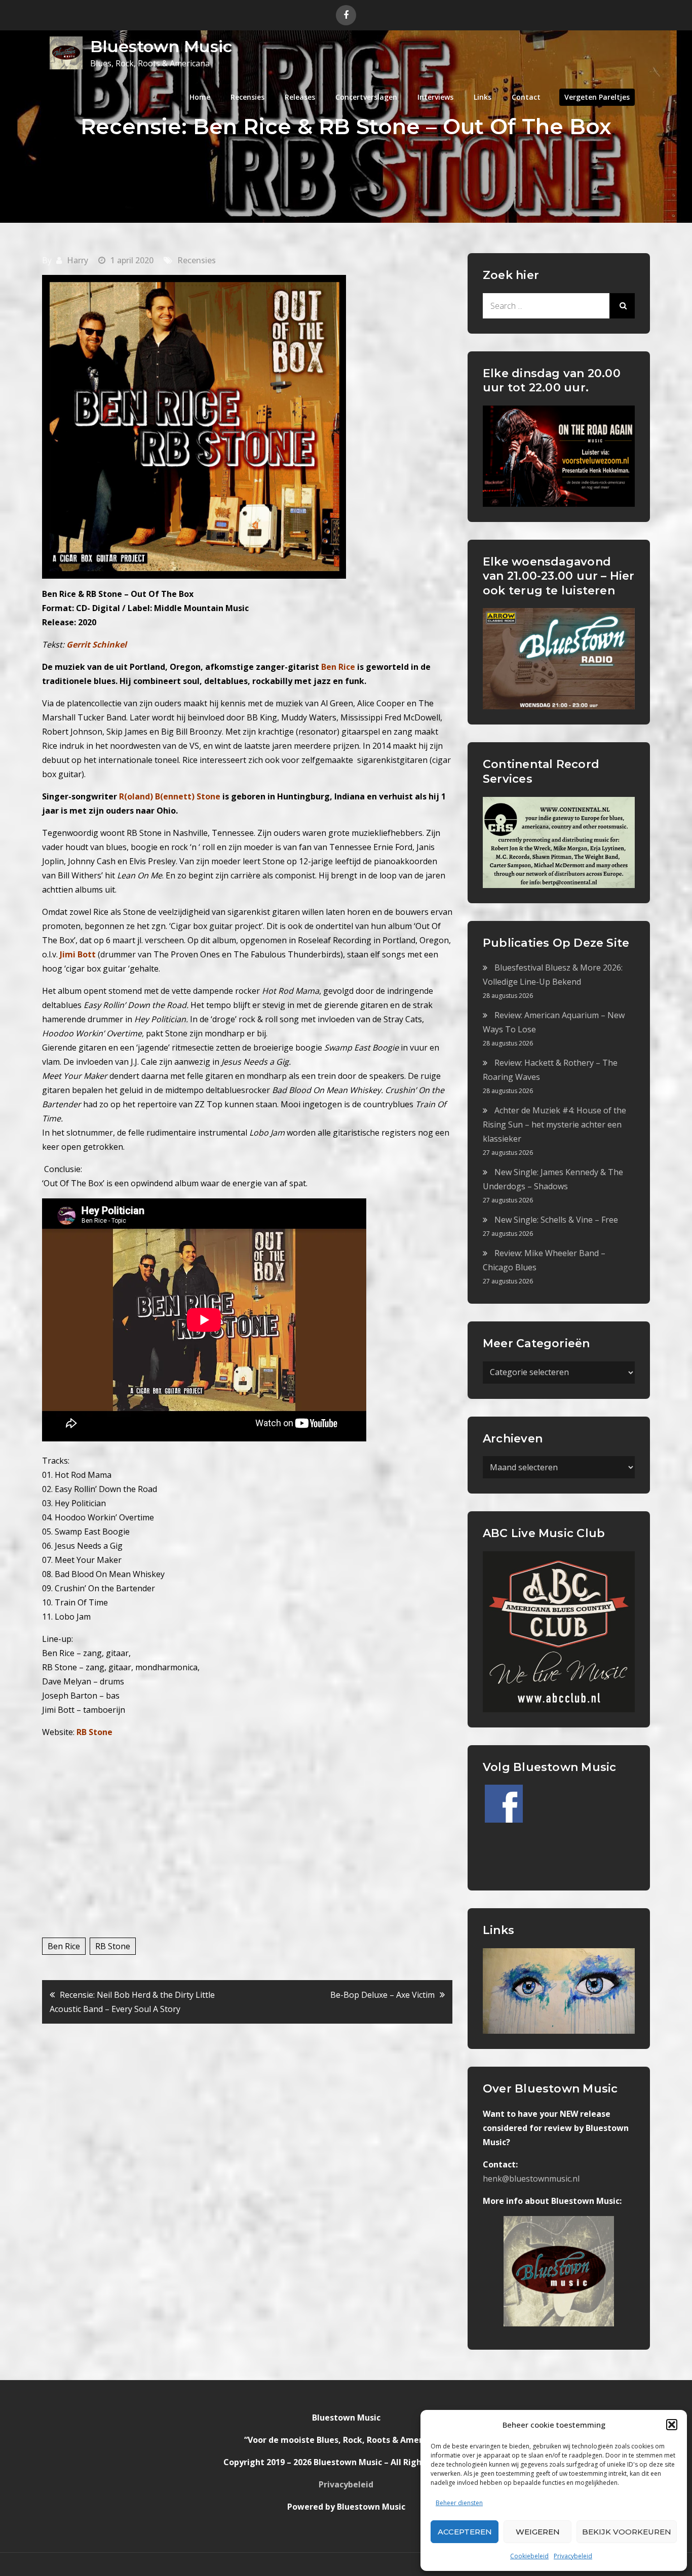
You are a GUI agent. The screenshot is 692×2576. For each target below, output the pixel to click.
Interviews (435, 97)
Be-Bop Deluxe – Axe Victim (382, 1995)
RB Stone (94, 1732)
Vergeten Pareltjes (597, 97)
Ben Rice (64, 1946)
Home (200, 97)
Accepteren (465, 2532)
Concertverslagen (366, 97)
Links (483, 97)
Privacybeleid (573, 2556)
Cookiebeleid (529, 2556)
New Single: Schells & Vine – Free (556, 1220)
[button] (672, 2425)
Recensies (247, 97)
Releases (300, 97)
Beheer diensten (459, 2503)
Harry (78, 260)
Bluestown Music (161, 46)
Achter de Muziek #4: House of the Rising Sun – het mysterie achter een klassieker (554, 1124)
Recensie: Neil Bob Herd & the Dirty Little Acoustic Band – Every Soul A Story (132, 2002)
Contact (526, 97)
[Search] (622, 306)
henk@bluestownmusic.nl (531, 2179)
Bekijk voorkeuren (627, 2532)
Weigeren (538, 2532)
